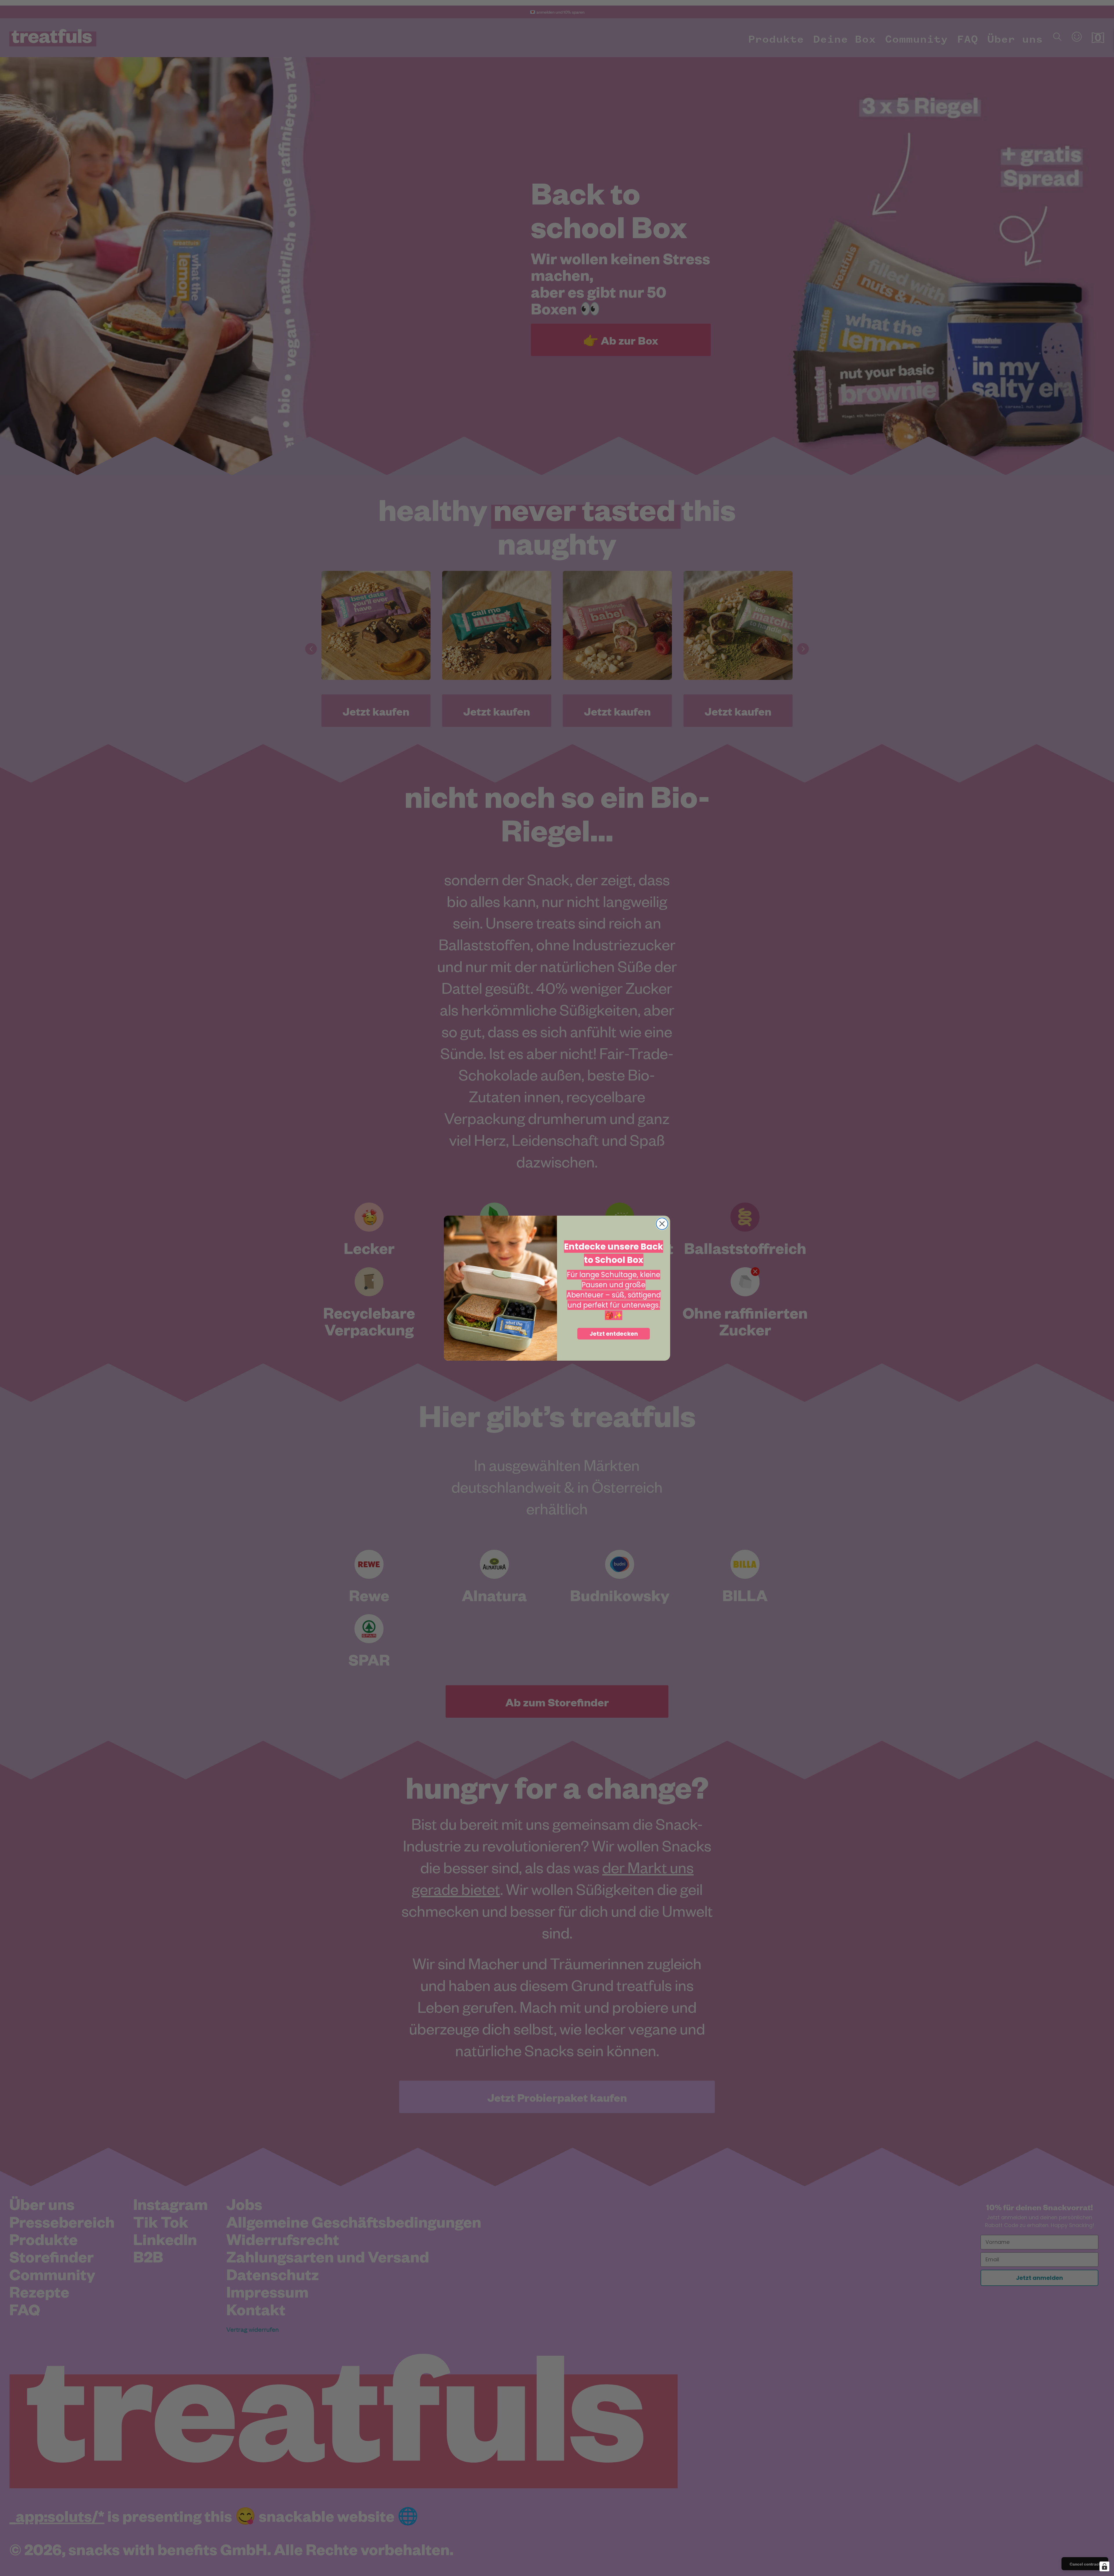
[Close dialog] (662, 1224)
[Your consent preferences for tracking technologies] (1104, 2566)
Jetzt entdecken (614, 1333)
